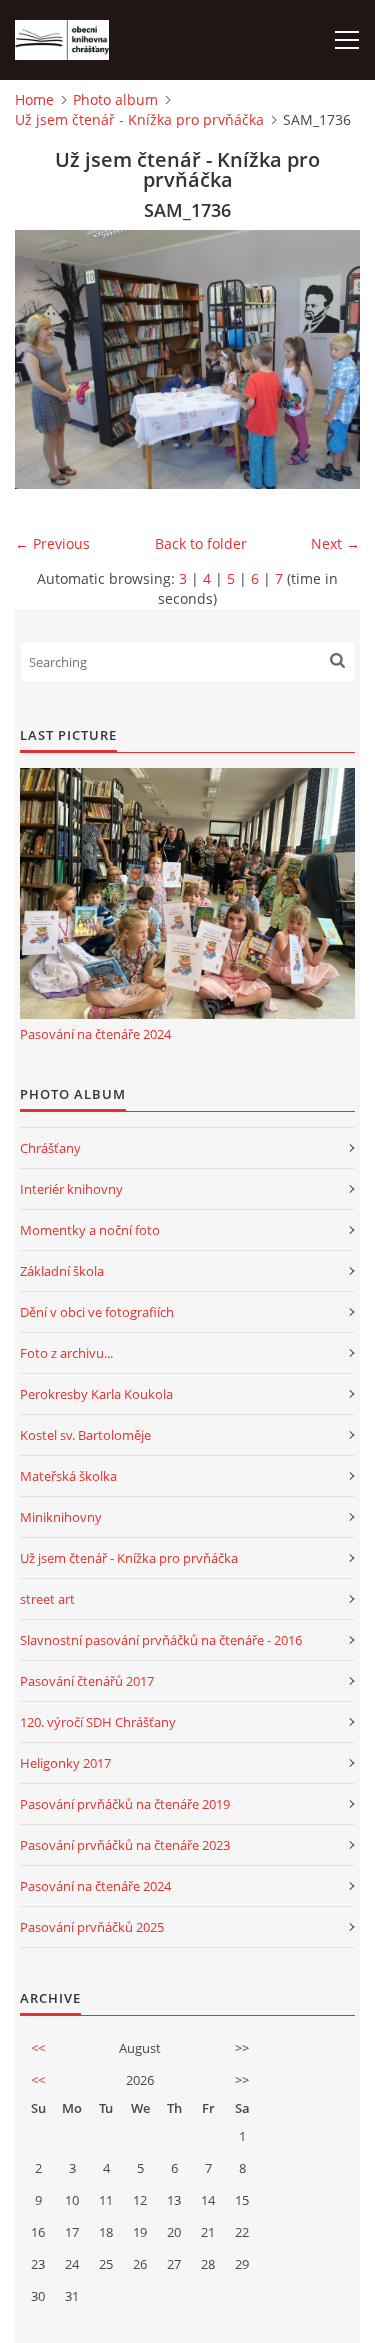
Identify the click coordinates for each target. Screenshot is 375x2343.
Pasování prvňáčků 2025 (92, 1927)
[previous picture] (47, 359)
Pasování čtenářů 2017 (87, 1681)
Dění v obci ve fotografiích (97, 1312)
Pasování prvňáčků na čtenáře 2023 (125, 1845)
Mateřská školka (68, 1476)
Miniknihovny (61, 1517)
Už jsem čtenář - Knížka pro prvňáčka (139, 119)
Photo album (115, 99)
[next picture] (327, 359)
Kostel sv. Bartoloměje (85, 1435)
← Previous (52, 543)
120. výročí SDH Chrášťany (98, 1722)
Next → (335, 543)
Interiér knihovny (71, 1189)
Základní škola (62, 1271)
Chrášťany (50, 1148)
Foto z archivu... (66, 1353)
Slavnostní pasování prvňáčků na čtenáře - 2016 (161, 1640)
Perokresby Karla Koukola (96, 1394)
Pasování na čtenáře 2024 (95, 1034)
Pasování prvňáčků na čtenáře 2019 (125, 1804)
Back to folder (201, 543)
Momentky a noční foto (90, 1230)
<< (38, 2048)
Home (34, 99)
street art (47, 1599)
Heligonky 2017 (65, 1763)
